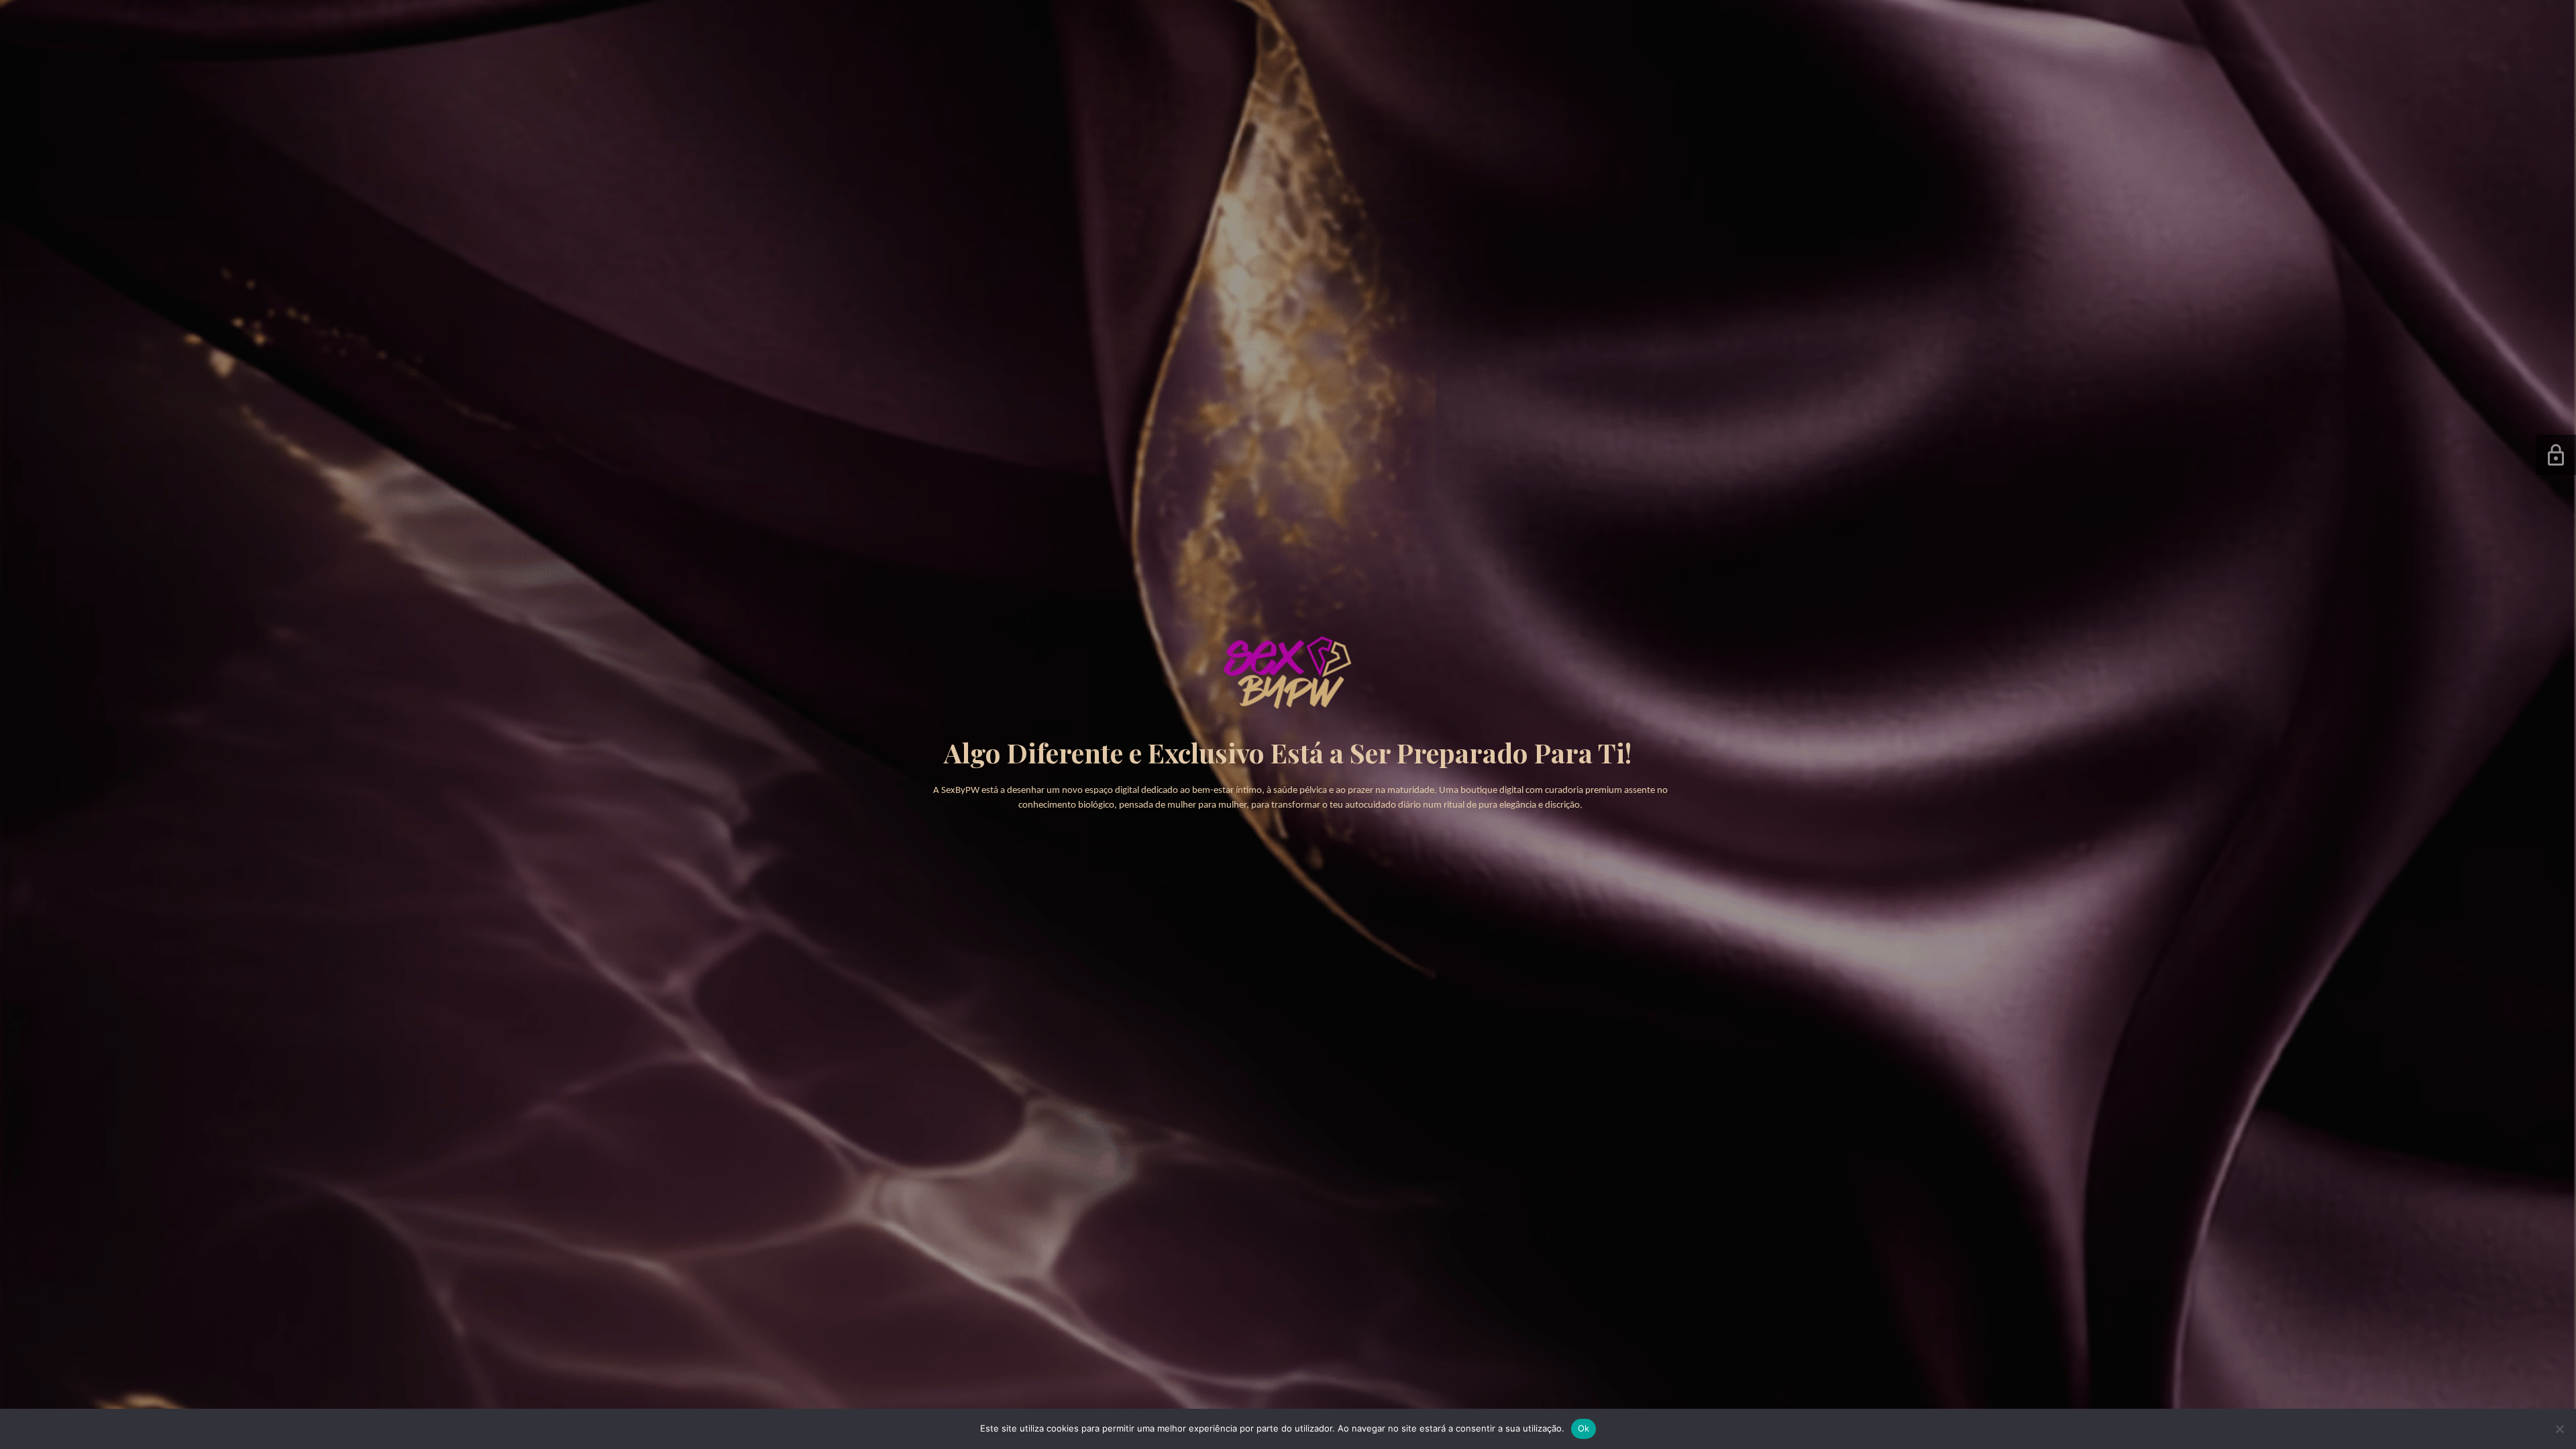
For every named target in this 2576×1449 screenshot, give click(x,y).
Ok (1584, 1428)
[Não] (2559, 1429)
